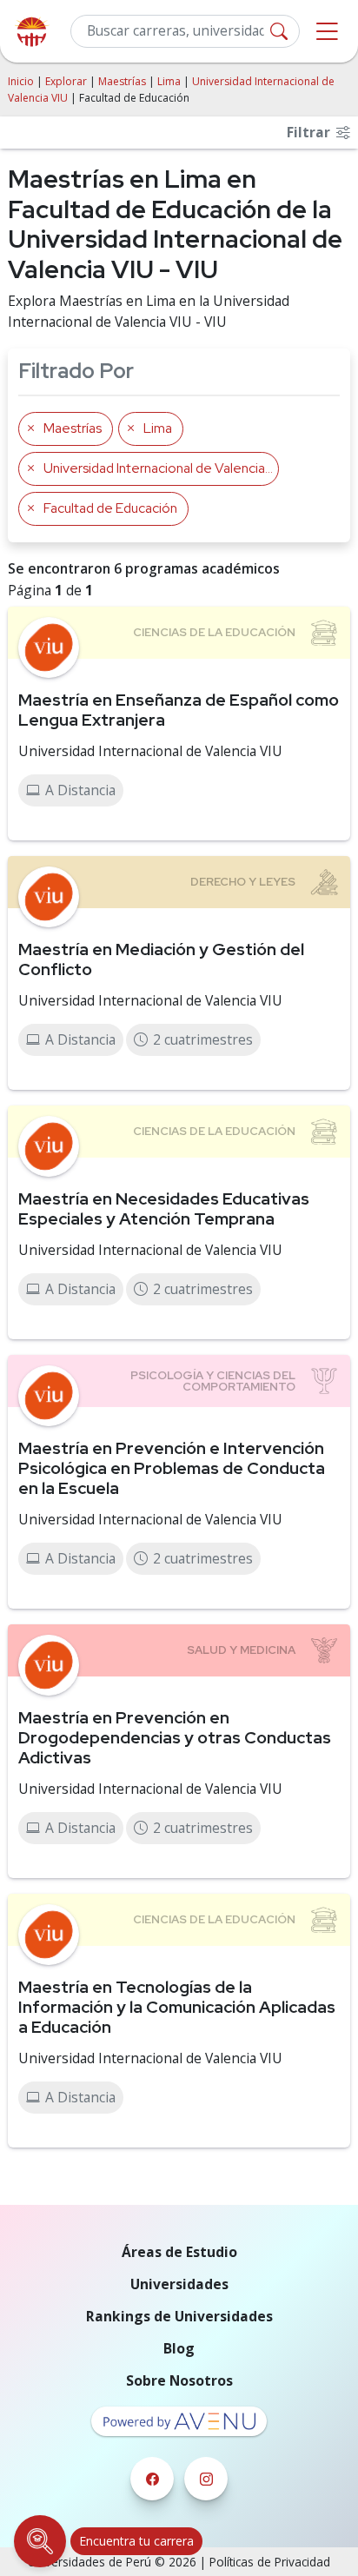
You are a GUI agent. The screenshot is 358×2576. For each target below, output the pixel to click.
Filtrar (310, 132)
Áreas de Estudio (179, 2252)
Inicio (21, 81)
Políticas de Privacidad (270, 2562)
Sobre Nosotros (179, 2380)
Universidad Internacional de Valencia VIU (150, 751)
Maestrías (122, 81)
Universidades (179, 2284)
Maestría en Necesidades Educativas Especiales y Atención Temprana (164, 1208)
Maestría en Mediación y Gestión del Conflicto (161, 959)
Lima (169, 81)
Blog (179, 2348)
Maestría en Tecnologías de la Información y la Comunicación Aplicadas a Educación (177, 2007)
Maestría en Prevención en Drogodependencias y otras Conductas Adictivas (175, 1737)
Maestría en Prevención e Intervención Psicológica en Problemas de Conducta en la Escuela (172, 1468)
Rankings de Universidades (179, 2316)
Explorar (66, 81)
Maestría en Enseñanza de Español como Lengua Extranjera (179, 710)
